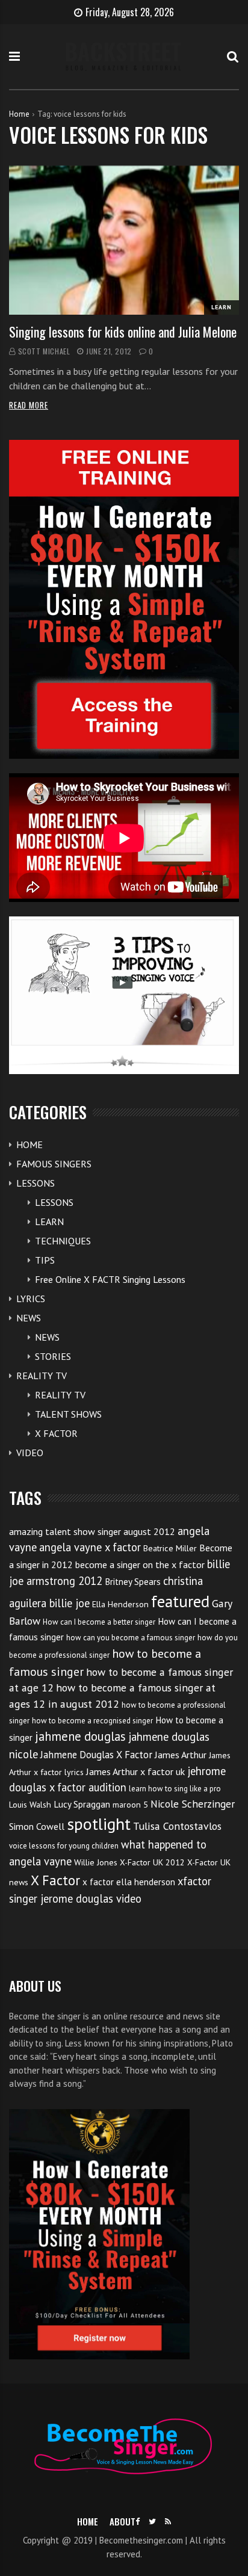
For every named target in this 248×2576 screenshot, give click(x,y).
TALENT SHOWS (68, 1414)
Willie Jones (96, 1862)
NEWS (29, 1318)
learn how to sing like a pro (175, 1789)
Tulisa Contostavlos (177, 1826)
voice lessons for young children (64, 1846)
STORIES (53, 1356)
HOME (29, 1144)
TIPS (45, 1260)
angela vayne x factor (90, 1547)
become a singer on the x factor (140, 1564)
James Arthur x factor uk (135, 1771)
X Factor (55, 1880)
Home (19, 114)
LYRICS (31, 1299)
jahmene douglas (80, 1736)
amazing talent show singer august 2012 (92, 1531)
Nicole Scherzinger (193, 1804)
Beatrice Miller (170, 1548)
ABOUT (122, 2521)
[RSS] (168, 2522)
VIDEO (30, 1453)
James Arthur (181, 1755)
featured (180, 1601)
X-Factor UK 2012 (152, 1862)
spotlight (99, 1824)
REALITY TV (42, 1376)
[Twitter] (152, 2522)
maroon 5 (130, 1805)
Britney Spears (133, 1582)
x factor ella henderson (129, 1882)
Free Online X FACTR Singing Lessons (110, 1279)
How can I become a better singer (99, 1622)
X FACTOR (56, 1433)
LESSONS (36, 1183)
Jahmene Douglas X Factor (96, 1755)
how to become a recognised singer (92, 1721)
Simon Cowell (37, 1826)
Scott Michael (44, 351)
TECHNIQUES (63, 1241)
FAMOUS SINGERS (54, 1164)
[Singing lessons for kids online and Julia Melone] (124, 240)
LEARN (222, 307)
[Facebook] (138, 2522)
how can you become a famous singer (131, 1638)
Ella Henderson (120, 1604)
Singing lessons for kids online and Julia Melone (123, 332)
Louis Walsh (30, 1805)
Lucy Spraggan (82, 1804)
